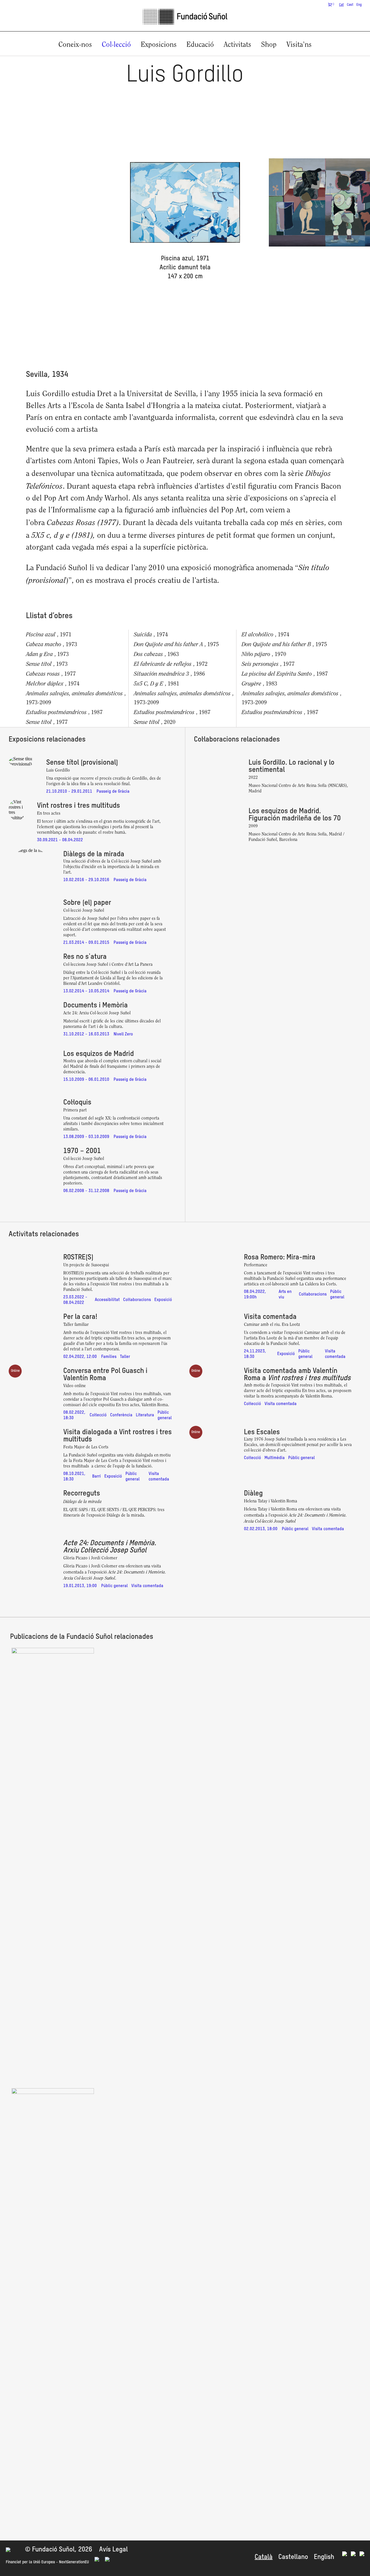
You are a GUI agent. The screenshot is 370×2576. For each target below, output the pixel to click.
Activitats (237, 45)
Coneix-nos (75, 45)
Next (314, 219)
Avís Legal (113, 2550)
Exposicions (159, 45)
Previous (55, 219)
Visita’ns (299, 45)
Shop (269, 45)
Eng (359, 5)
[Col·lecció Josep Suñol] (53, 1652)
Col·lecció (116, 45)
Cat (341, 5)
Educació (200, 45)
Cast (350, 5)
